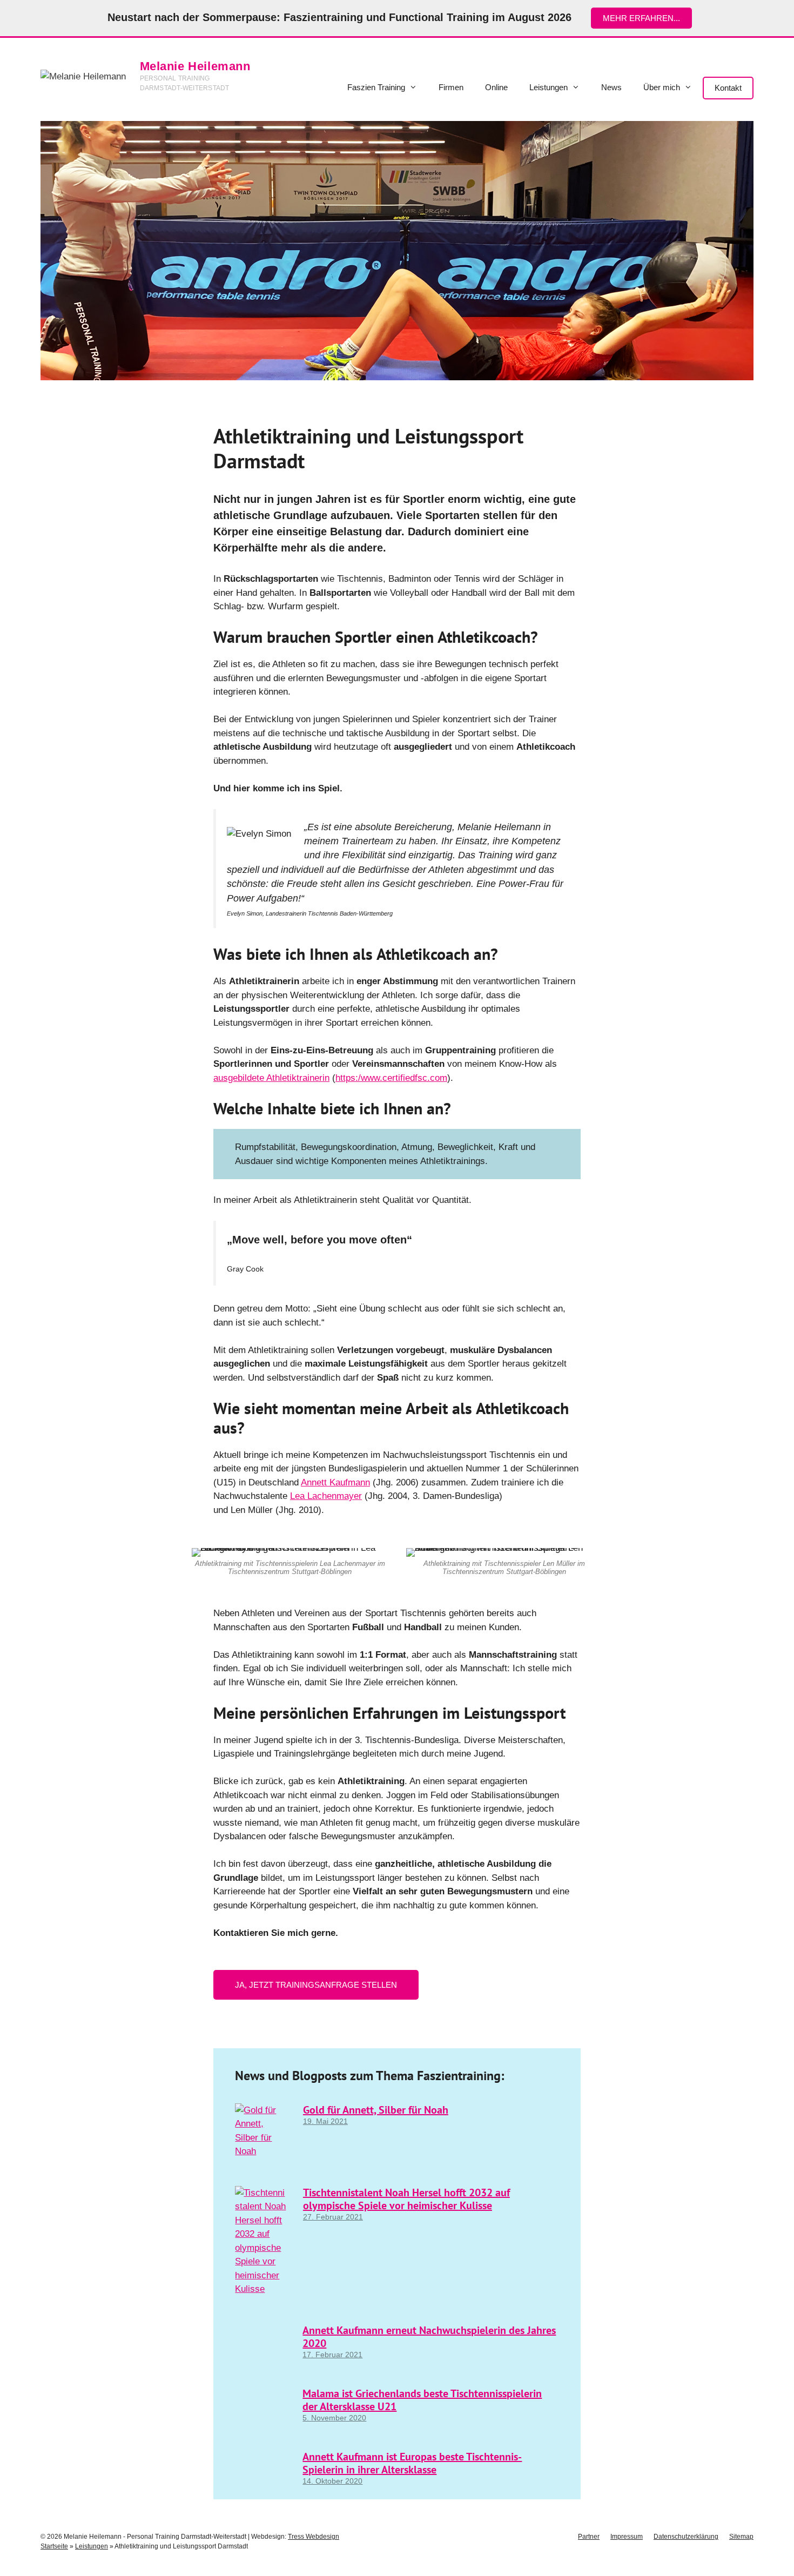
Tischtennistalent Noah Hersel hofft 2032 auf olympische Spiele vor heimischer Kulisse (406, 2199)
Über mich (662, 87)
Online (496, 87)
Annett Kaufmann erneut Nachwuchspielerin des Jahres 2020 (429, 2337)
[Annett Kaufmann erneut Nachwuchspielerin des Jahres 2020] (262, 2352)
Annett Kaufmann (335, 1482)
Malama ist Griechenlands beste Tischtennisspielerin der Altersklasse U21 (422, 2400)
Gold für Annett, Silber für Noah (376, 2110)
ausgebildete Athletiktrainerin (271, 1078)
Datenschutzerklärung (686, 2537)
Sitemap (741, 2537)
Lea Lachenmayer (326, 1496)
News (611, 87)
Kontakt (728, 88)
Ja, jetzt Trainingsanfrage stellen (316, 1985)
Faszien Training (376, 87)
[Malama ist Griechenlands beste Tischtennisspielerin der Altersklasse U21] (262, 2415)
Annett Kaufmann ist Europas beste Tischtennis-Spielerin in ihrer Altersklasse (412, 2463)
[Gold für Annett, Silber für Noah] (262, 2151)
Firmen (451, 87)
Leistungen (549, 87)
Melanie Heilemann (195, 66)
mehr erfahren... (641, 18)
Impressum (627, 2537)
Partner (589, 2537)
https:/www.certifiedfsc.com (391, 1078)
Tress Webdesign (314, 2537)
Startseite (54, 2546)
